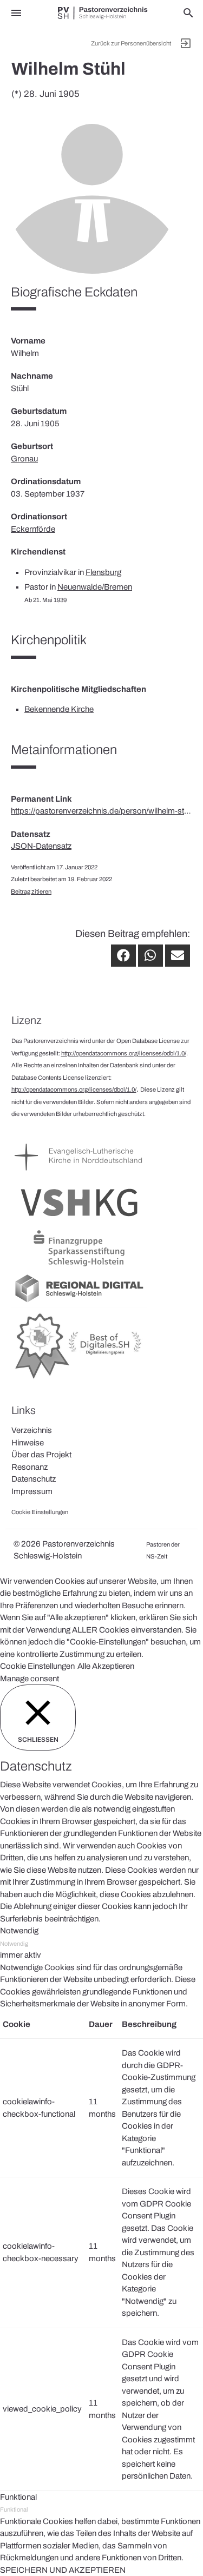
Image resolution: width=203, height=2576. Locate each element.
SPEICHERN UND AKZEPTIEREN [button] (63, 2570)
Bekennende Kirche (59, 709)
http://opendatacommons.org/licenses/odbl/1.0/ (124, 1053)
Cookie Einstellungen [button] (37, 1666)
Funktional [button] (18, 2497)
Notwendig (14, 1944)
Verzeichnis (32, 1430)
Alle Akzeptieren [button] (106, 1666)
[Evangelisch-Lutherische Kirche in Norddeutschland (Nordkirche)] (79, 1175)
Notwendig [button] (19, 1931)
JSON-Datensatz (41, 846)
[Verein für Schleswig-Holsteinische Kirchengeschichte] (79, 1221)
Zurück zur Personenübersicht (131, 43)
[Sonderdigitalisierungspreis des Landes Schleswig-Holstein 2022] (79, 1379)
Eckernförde (33, 529)
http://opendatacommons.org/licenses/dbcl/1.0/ (74, 1089)
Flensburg (103, 572)
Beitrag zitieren (31, 891)
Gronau (24, 459)
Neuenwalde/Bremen (95, 587)
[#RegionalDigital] (79, 1302)
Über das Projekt (41, 1455)
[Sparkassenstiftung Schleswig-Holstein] (79, 1266)
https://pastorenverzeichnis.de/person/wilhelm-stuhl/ (101, 811)
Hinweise (28, 1443)
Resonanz (30, 1467)
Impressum (32, 1491)
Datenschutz (34, 1479)
